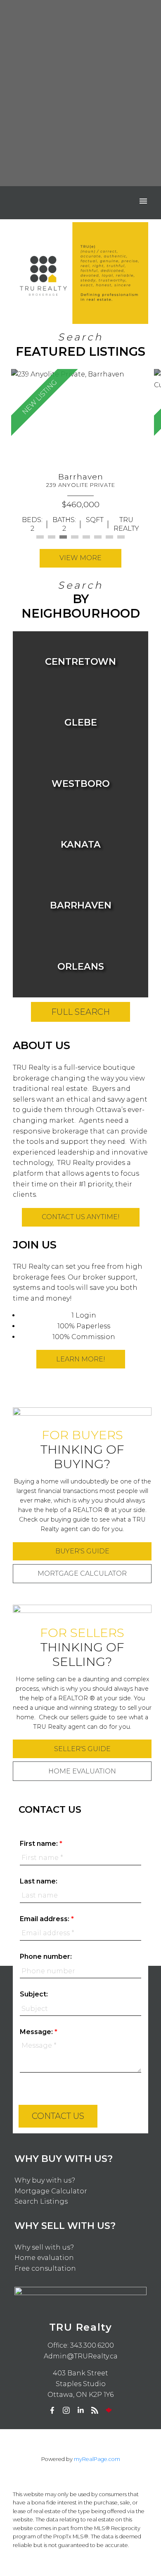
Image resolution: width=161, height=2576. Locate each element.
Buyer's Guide (82, 1551)
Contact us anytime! (81, 1217)
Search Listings (41, 2201)
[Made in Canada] (109, 2410)
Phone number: (46, 1957)
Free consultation (45, 2268)
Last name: (39, 1881)
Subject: (34, 1994)
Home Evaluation (82, 1771)
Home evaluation (44, 2258)
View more (80, 558)
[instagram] (66, 2410)
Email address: (45, 1919)
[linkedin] (80, 2410)
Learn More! (81, 1359)
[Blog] (95, 2410)
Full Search (80, 1012)
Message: (37, 2032)
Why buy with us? (45, 2180)
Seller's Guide (82, 1749)
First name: (40, 1844)
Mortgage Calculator (82, 1573)
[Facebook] (52, 2410)
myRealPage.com (97, 2459)
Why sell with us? (44, 2247)
